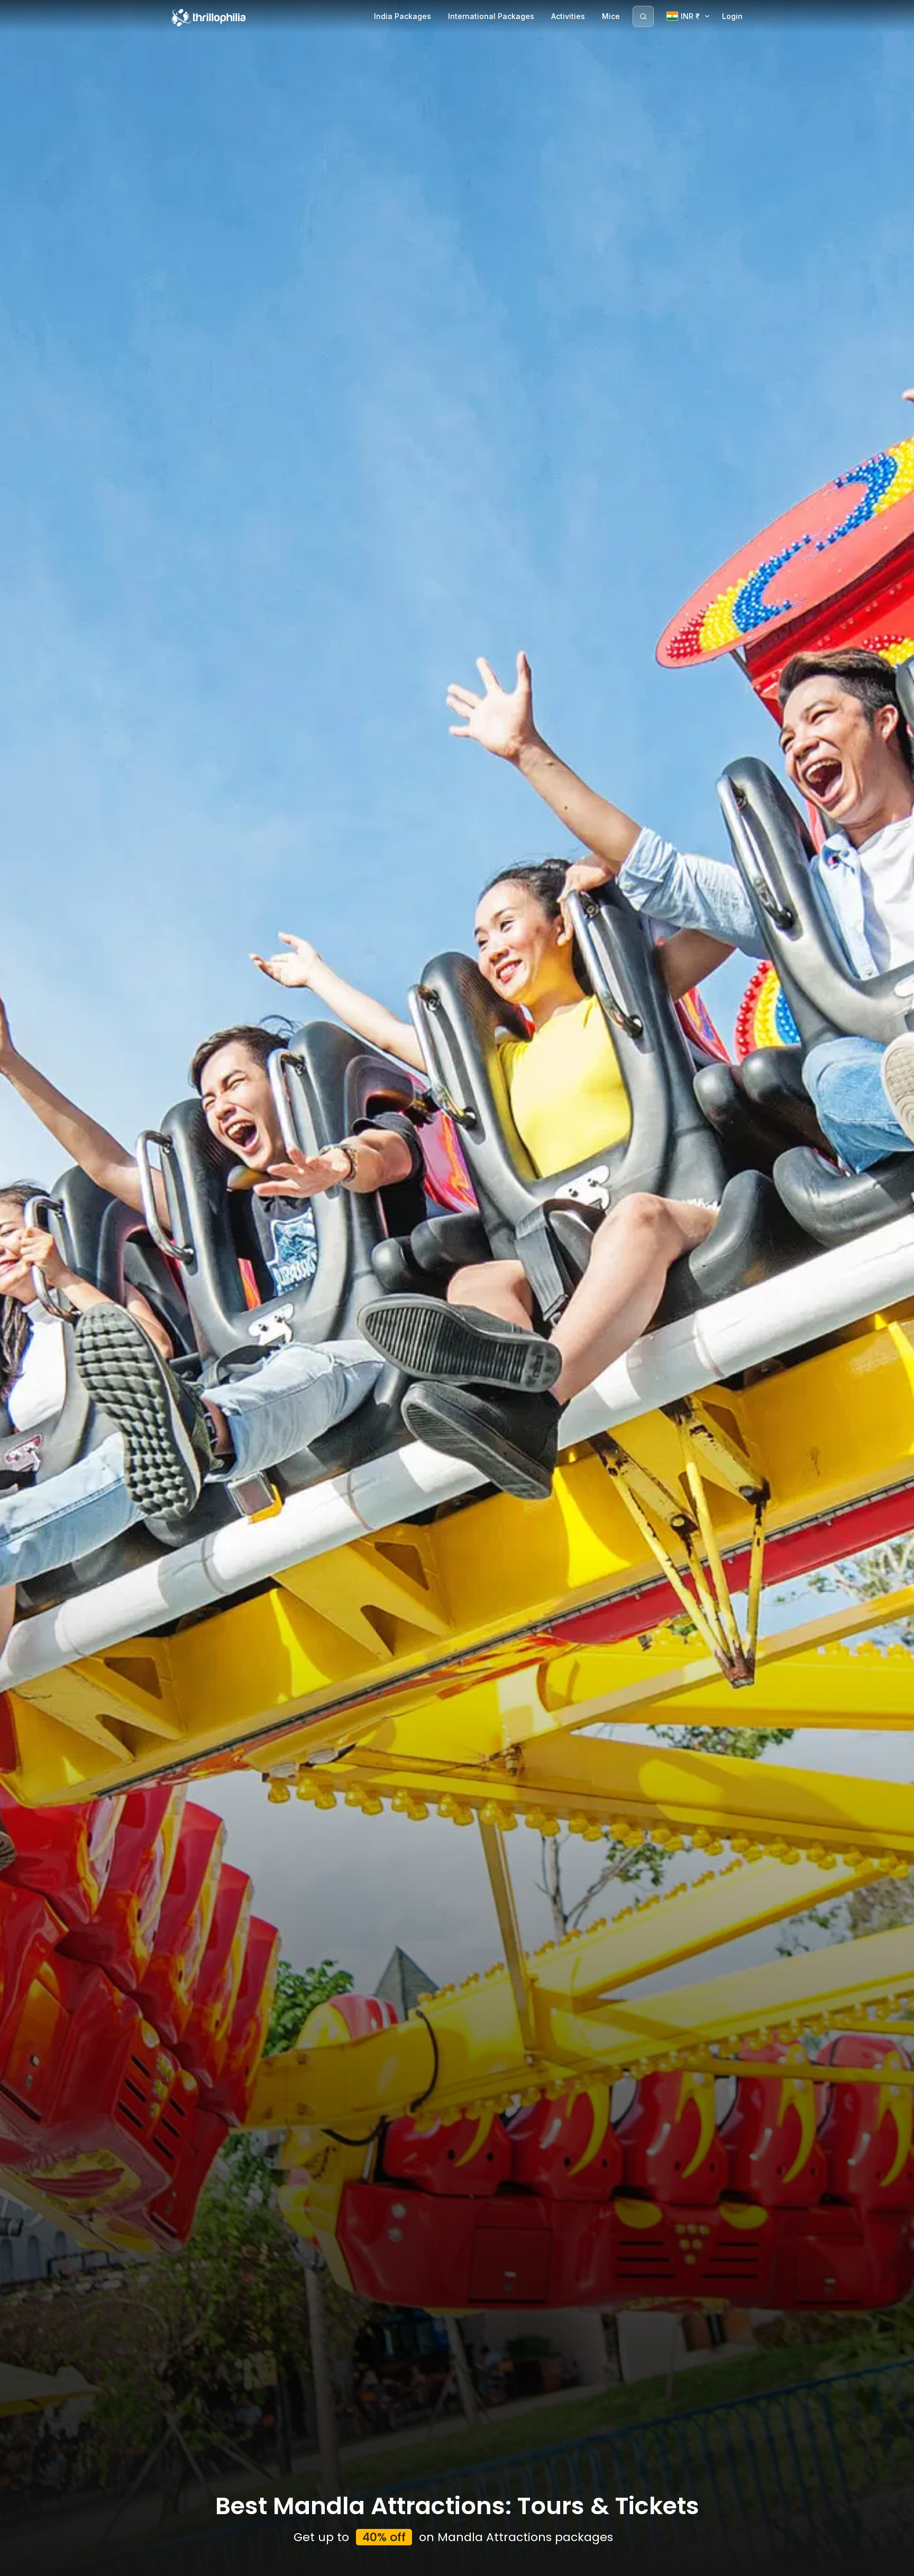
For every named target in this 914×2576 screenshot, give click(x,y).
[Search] (643, 16)
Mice (611, 16)
